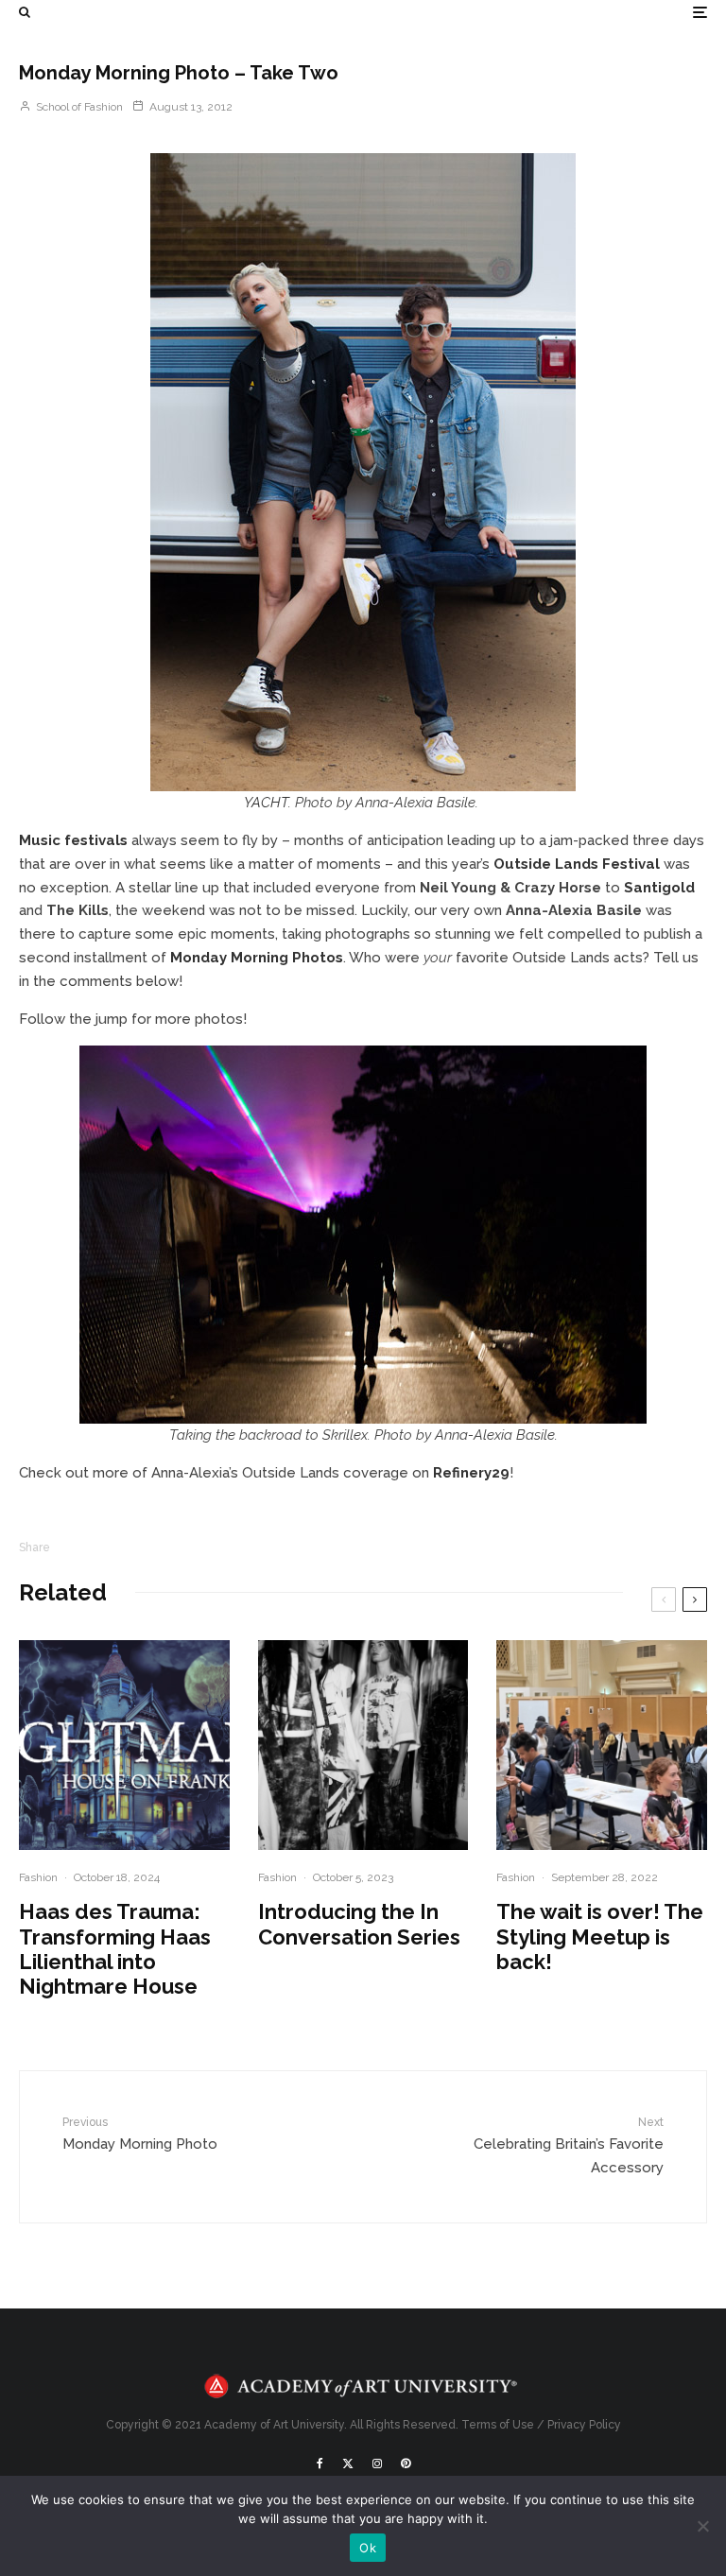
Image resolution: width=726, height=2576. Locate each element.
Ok (368, 2548)
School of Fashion (78, 107)
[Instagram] (377, 2464)
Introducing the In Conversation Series (359, 1924)
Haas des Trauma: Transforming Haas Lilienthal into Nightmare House (115, 1949)
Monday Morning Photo (140, 2134)
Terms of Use (498, 2425)
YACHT (266, 803)
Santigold (659, 888)
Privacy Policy (584, 2425)
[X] (348, 2464)
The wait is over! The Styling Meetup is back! (600, 1936)
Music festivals (73, 840)
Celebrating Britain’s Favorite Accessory (569, 2146)
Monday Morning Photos (257, 958)
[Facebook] (320, 2464)
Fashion (38, 1877)
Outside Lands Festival (577, 864)
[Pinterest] (406, 2464)
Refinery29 (471, 1473)
